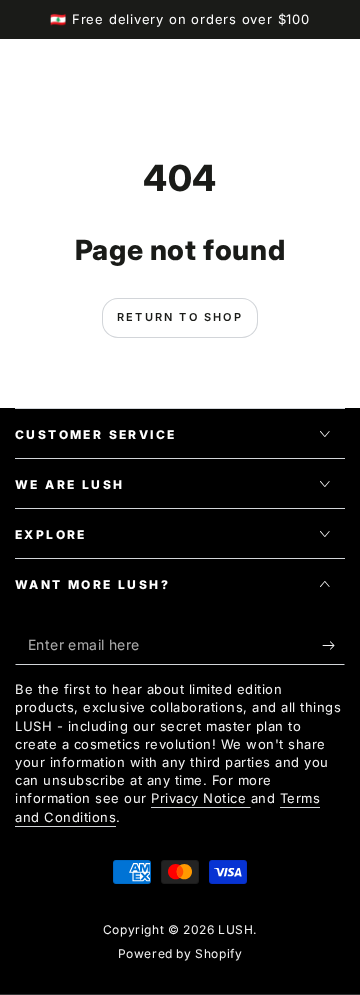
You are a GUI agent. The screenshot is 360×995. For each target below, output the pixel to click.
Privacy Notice (201, 798)
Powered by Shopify (180, 953)
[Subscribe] (333, 645)
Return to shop (180, 317)
